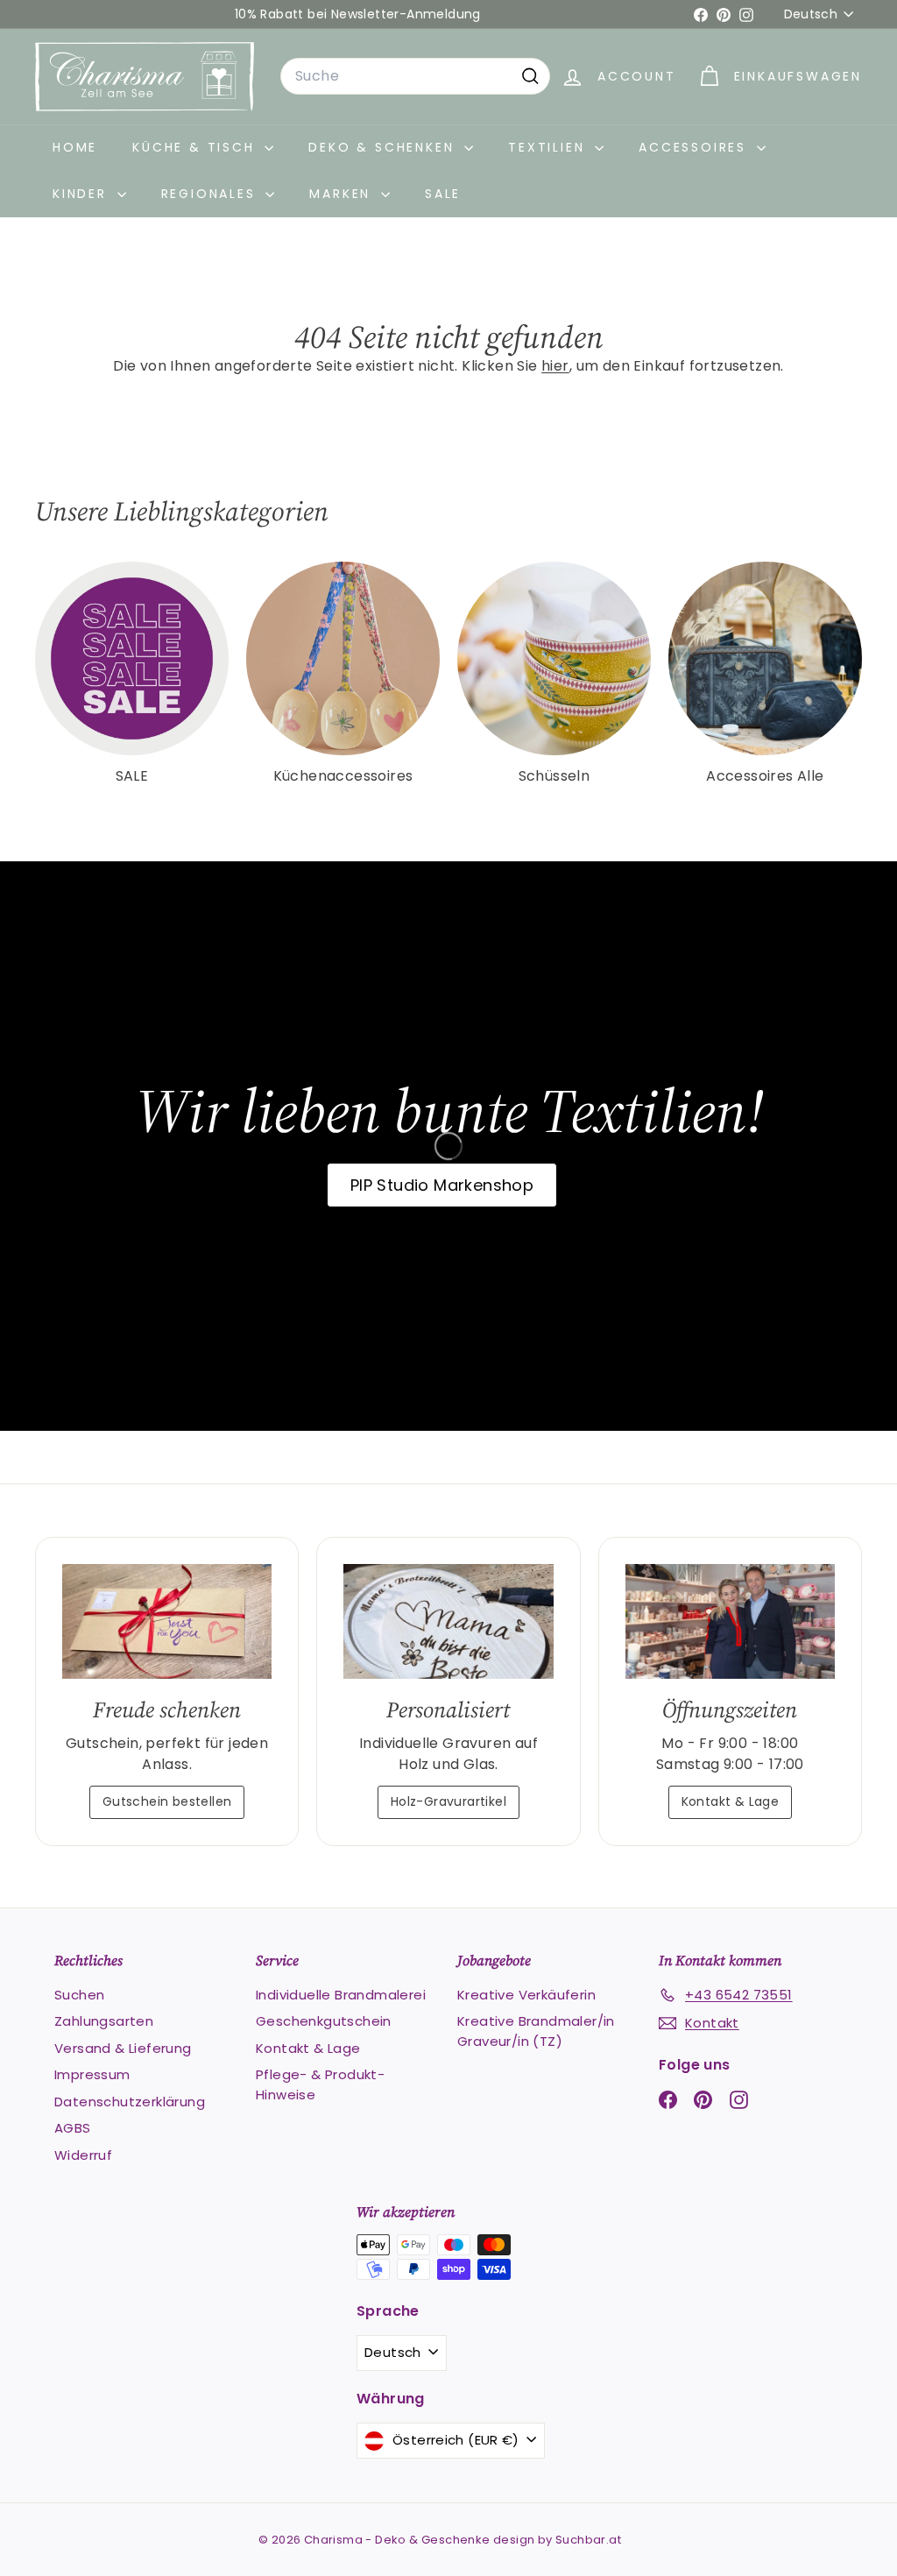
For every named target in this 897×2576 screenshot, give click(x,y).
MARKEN (343, 194)
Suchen (79, 1995)
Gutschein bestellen (167, 1801)
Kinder (83, 194)
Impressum (92, 2074)
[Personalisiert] (448, 1621)
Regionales (212, 194)
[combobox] (415, 76)
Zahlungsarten (104, 2021)
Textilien (549, 147)
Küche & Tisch (196, 147)
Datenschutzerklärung (130, 2102)
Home (75, 147)
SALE (443, 194)
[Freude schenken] (167, 1621)
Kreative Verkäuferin (526, 1995)
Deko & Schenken (384, 147)
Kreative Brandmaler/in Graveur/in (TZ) (536, 2031)
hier (555, 366)
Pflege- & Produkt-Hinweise (320, 2084)
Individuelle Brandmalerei (341, 1995)
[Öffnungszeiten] (730, 1621)
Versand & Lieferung (123, 2048)
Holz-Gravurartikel (448, 1801)
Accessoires (696, 147)
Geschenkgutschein (324, 2021)
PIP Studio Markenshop (442, 1185)
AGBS (73, 2128)
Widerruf (83, 2155)
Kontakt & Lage (731, 1801)
